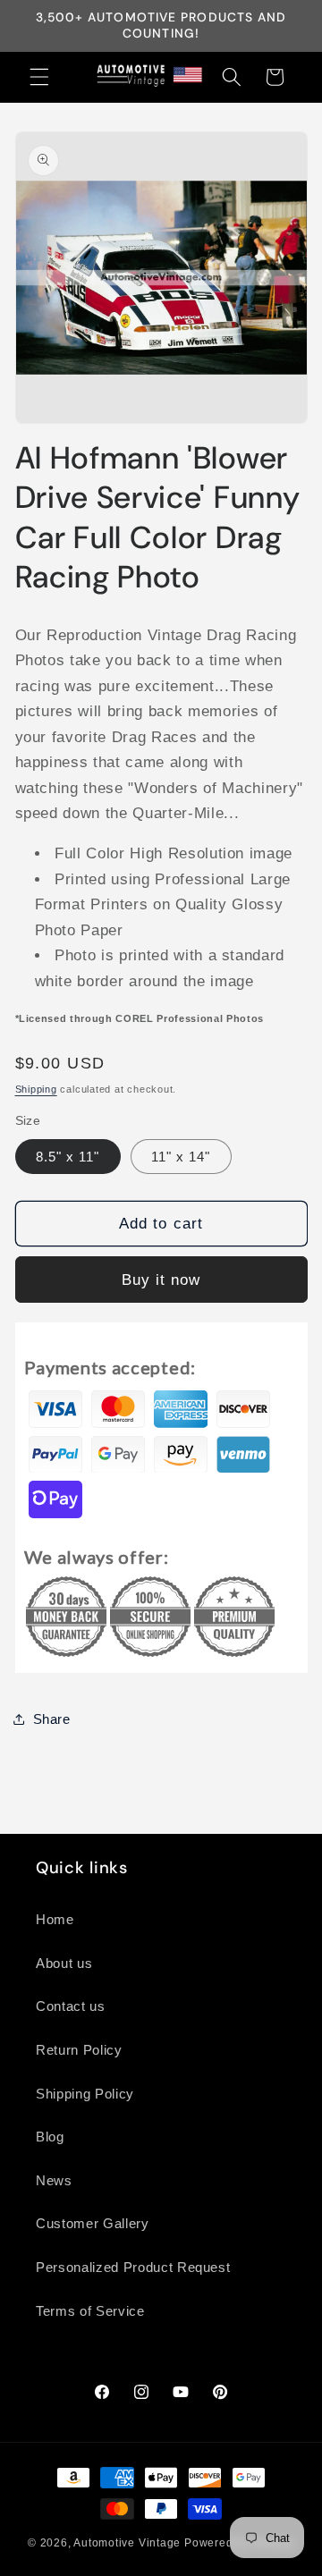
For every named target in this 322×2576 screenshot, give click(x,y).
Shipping (36, 1089)
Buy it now (161, 1280)
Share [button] (52, 1719)
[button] (39, 77)
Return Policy (79, 2050)
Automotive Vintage (127, 2543)
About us (64, 1963)
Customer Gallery (93, 2223)
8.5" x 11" (68, 1157)
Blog (50, 2137)
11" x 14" (181, 1157)
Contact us (71, 2006)
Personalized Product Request (133, 2267)
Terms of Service (90, 2311)
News (54, 2180)
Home (55, 1919)
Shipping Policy (85, 2094)
